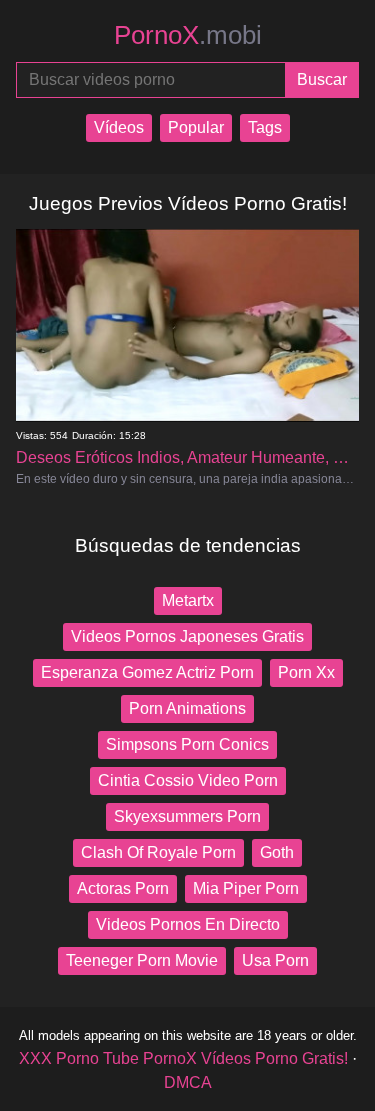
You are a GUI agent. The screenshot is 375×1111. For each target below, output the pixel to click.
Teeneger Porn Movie (142, 960)
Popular (196, 127)
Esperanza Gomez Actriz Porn (147, 672)
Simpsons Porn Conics (187, 744)
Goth (277, 852)
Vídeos (119, 127)
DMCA (188, 1082)
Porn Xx (306, 672)
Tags (265, 127)
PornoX (188, 35)
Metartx (188, 600)
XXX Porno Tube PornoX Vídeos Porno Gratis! (183, 1058)
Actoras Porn (123, 888)
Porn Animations (187, 708)
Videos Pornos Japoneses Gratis (187, 636)
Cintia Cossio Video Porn (188, 780)
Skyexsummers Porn (187, 816)
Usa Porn (275, 960)
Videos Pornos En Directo (188, 924)
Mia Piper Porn (246, 888)
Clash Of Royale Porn (158, 852)
